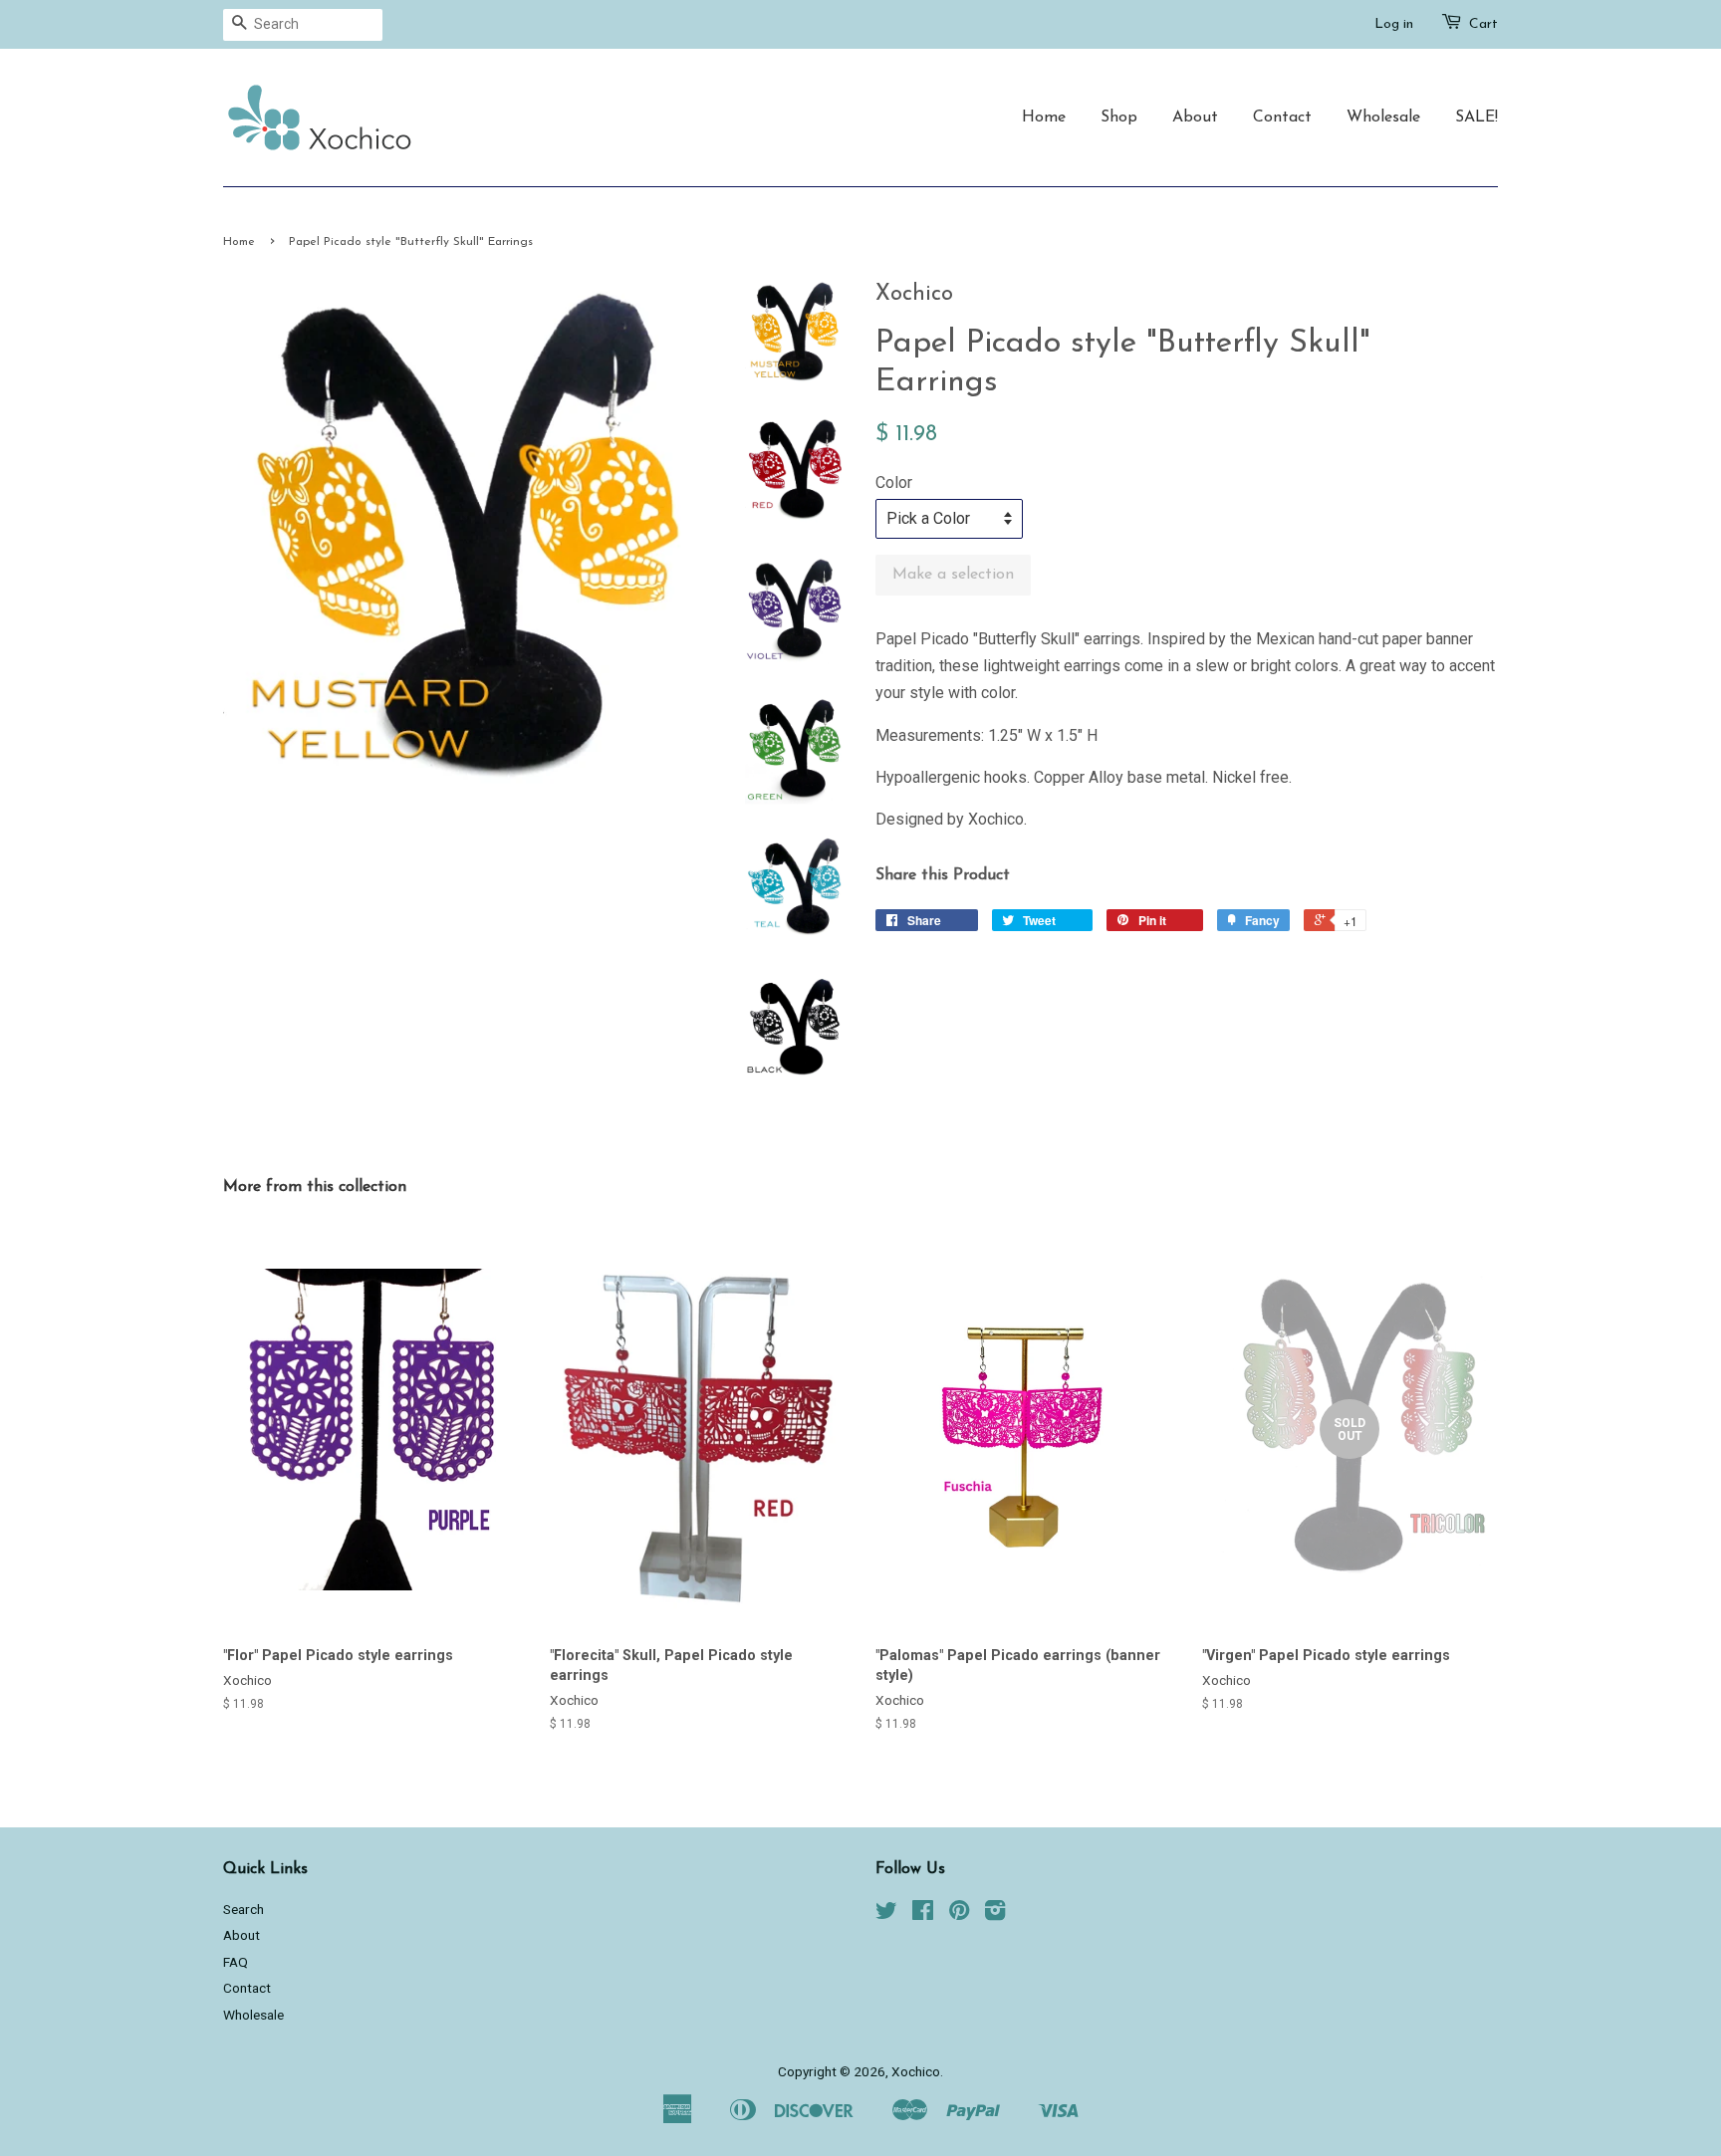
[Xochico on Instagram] (995, 1914)
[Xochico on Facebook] (923, 1914)
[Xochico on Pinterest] (959, 1914)
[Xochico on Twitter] (886, 1914)
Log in (1394, 24)
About (1195, 118)
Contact (1282, 118)
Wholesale (1383, 118)
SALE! (1476, 118)
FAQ (236, 1962)
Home (1044, 118)
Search (244, 1909)
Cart (1483, 24)
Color (894, 482)
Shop (1119, 118)
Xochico (916, 2071)
